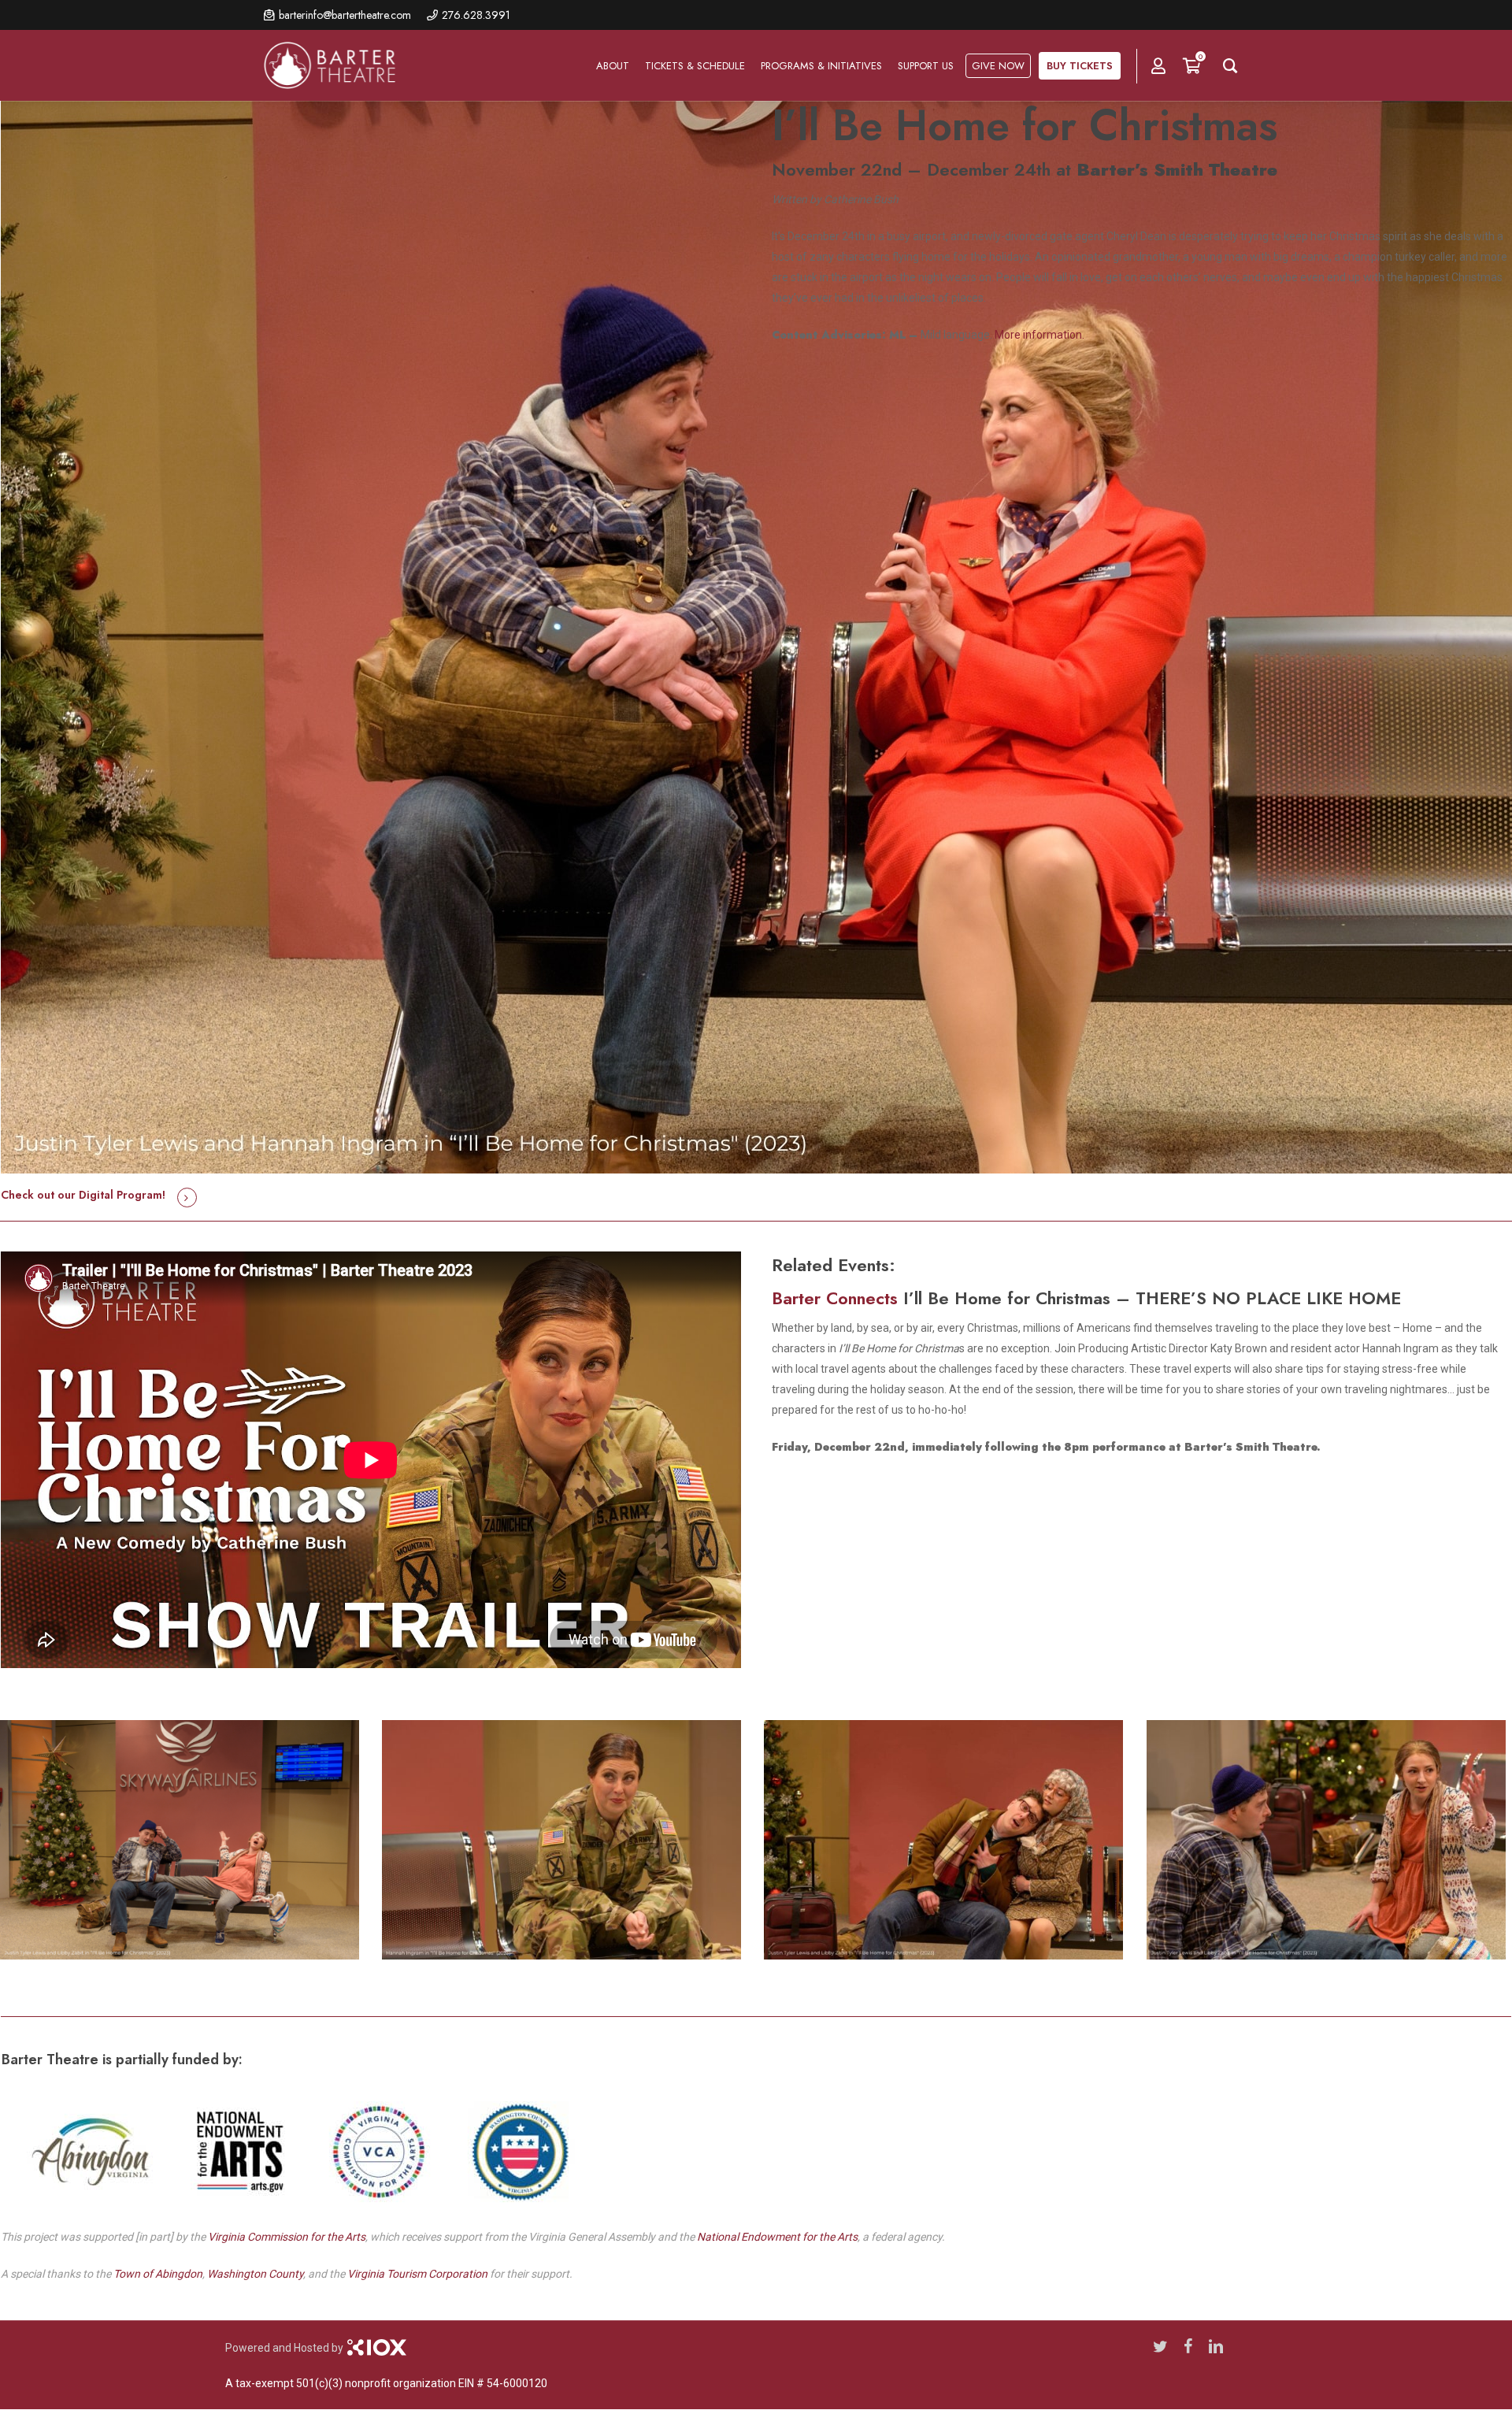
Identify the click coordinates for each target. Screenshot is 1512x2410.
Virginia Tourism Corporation (417, 2274)
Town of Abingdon (158, 2274)
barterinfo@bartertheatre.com (345, 15)
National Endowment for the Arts (777, 2237)
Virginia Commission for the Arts (287, 2237)
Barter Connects (835, 1298)
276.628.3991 (476, 15)
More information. (1039, 335)
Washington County (255, 2274)
